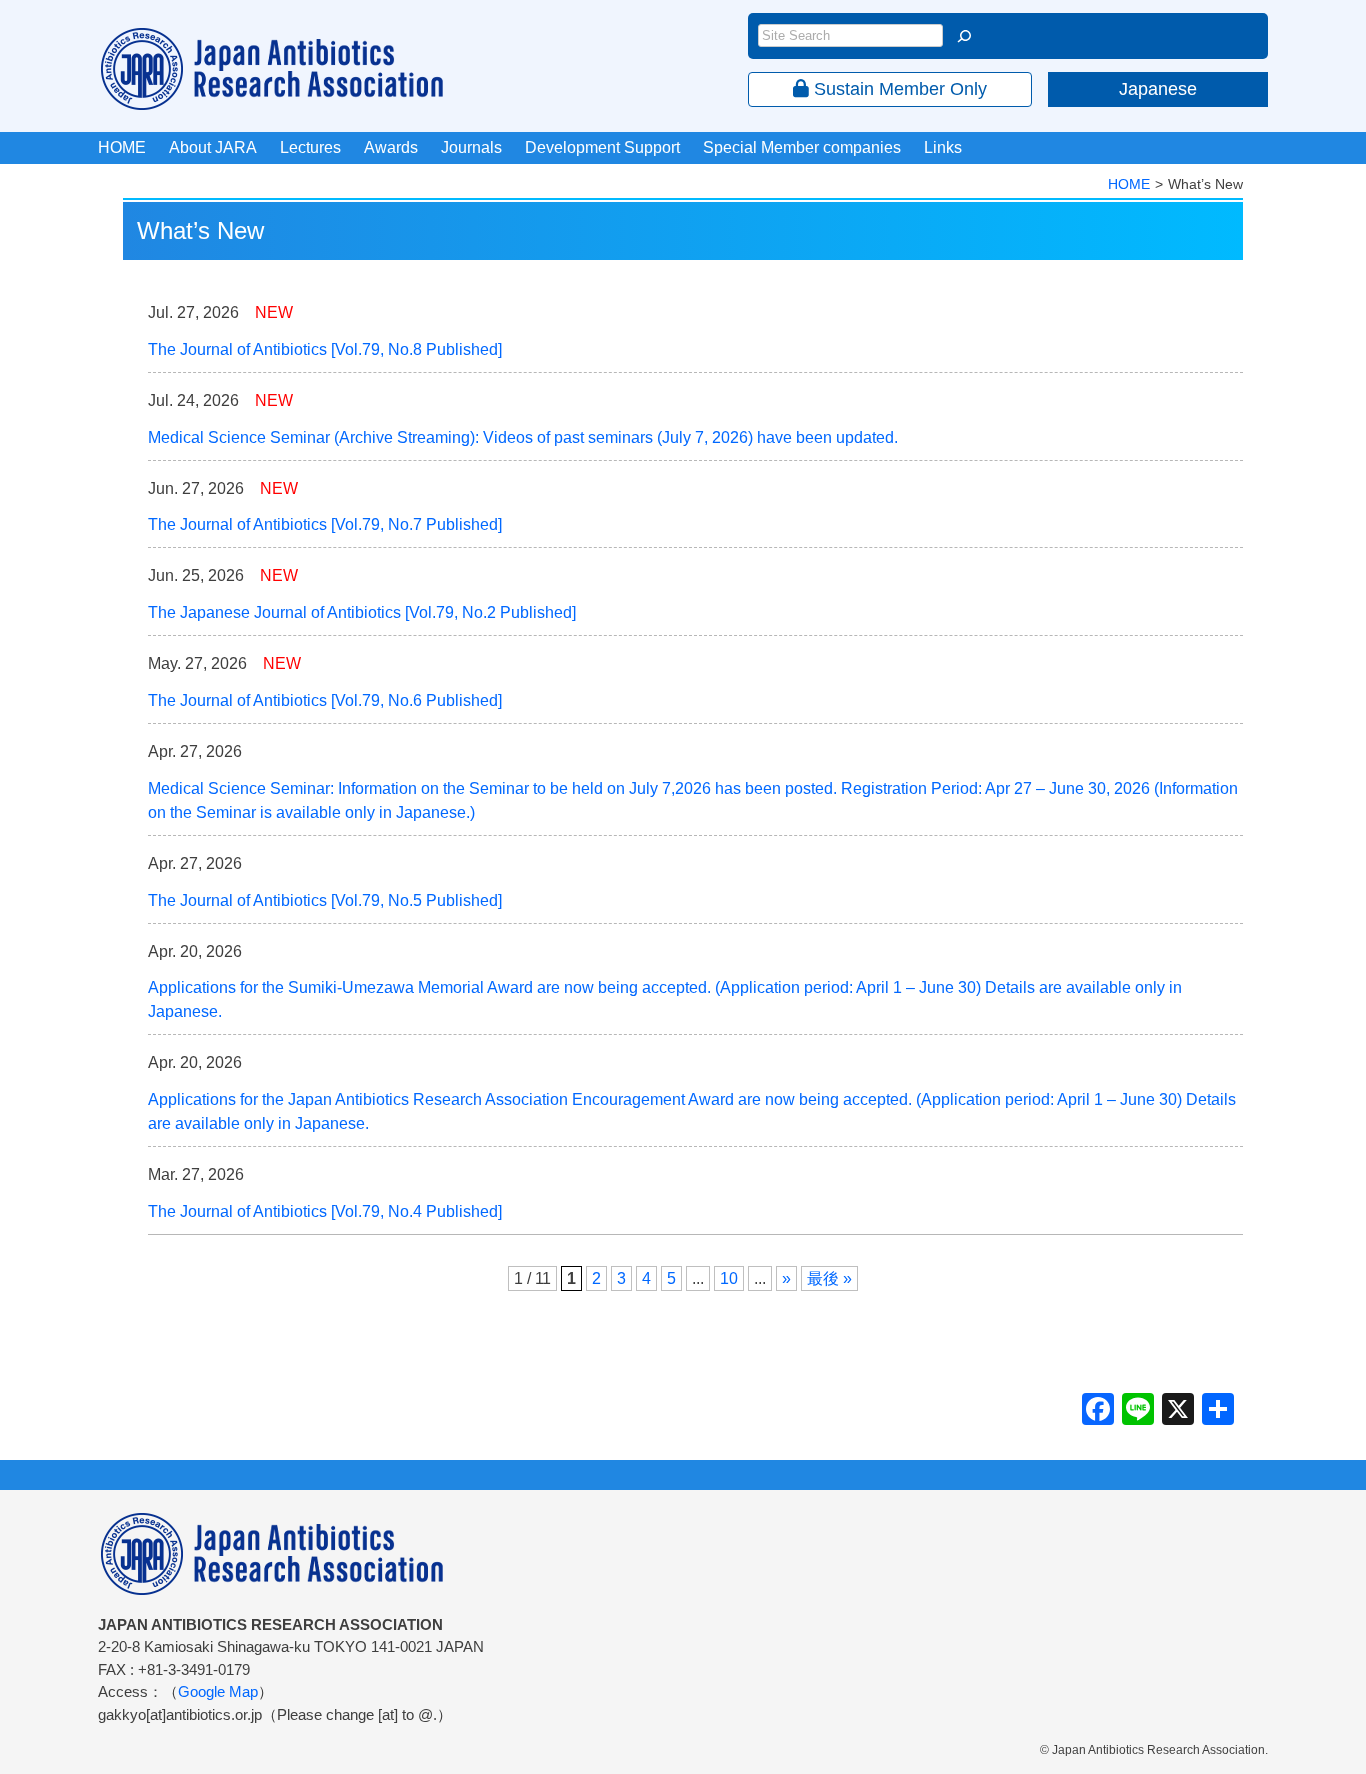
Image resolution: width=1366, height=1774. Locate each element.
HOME (122, 147)
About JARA (213, 147)
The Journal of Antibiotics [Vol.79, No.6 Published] (325, 700)
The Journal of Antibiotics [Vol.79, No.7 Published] (325, 524)
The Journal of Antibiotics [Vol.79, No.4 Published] (325, 1211)
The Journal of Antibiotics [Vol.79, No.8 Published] (325, 349)
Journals (471, 147)
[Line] (1138, 1411)
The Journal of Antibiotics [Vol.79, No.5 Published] (325, 900)
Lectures (310, 147)
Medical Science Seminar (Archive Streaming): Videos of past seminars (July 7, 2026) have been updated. (523, 437)
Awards (391, 147)
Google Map (218, 1691)
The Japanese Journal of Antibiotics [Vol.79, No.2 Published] (362, 612)
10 (729, 1278)
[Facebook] (1098, 1411)
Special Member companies (802, 147)
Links (943, 147)
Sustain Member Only (898, 89)
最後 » (829, 1278)
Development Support (602, 147)
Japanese (1158, 89)
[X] (1178, 1411)
